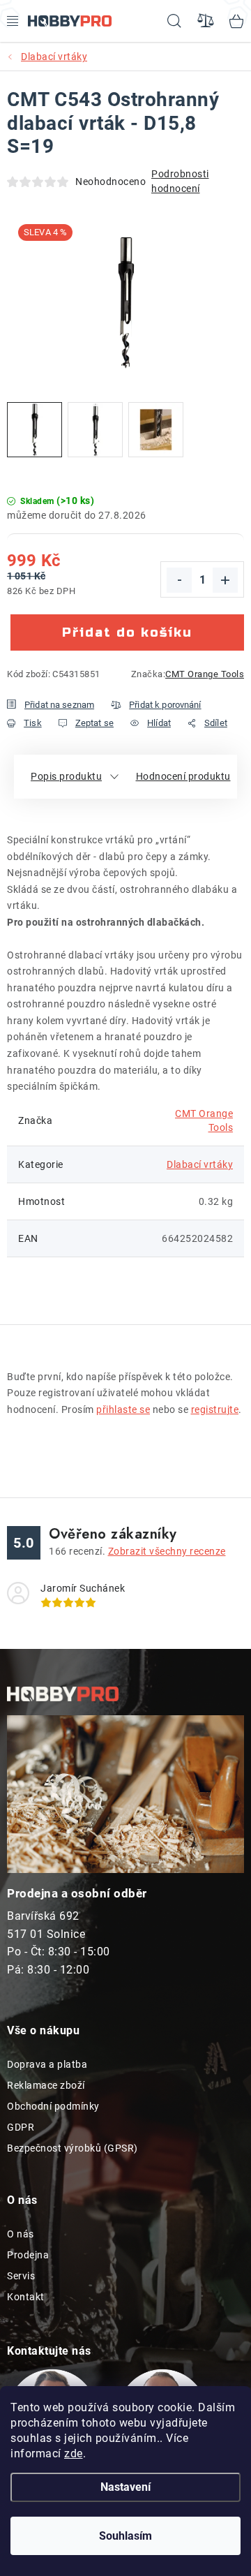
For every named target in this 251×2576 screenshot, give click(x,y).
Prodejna (28, 2255)
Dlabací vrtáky (200, 1164)
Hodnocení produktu (183, 776)
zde (74, 2453)
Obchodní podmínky (53, 2106)
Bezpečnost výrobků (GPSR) (73, 2148)
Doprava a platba (47, 2064)
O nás (21, 2234)
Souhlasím (125, 2536)
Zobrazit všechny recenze (167, 1551)
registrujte (215, 1409)
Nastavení (125, 2487)
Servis (21, 2276)
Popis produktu (66, 776)
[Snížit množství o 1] (179, 580)
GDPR (21, 2127)
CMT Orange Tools (205, 674)
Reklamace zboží (46, 2085)
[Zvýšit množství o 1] (225, 580)
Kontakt (26, 2297)
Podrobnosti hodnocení (180, 181)
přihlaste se (123, 1409)
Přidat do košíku (127, 632)
